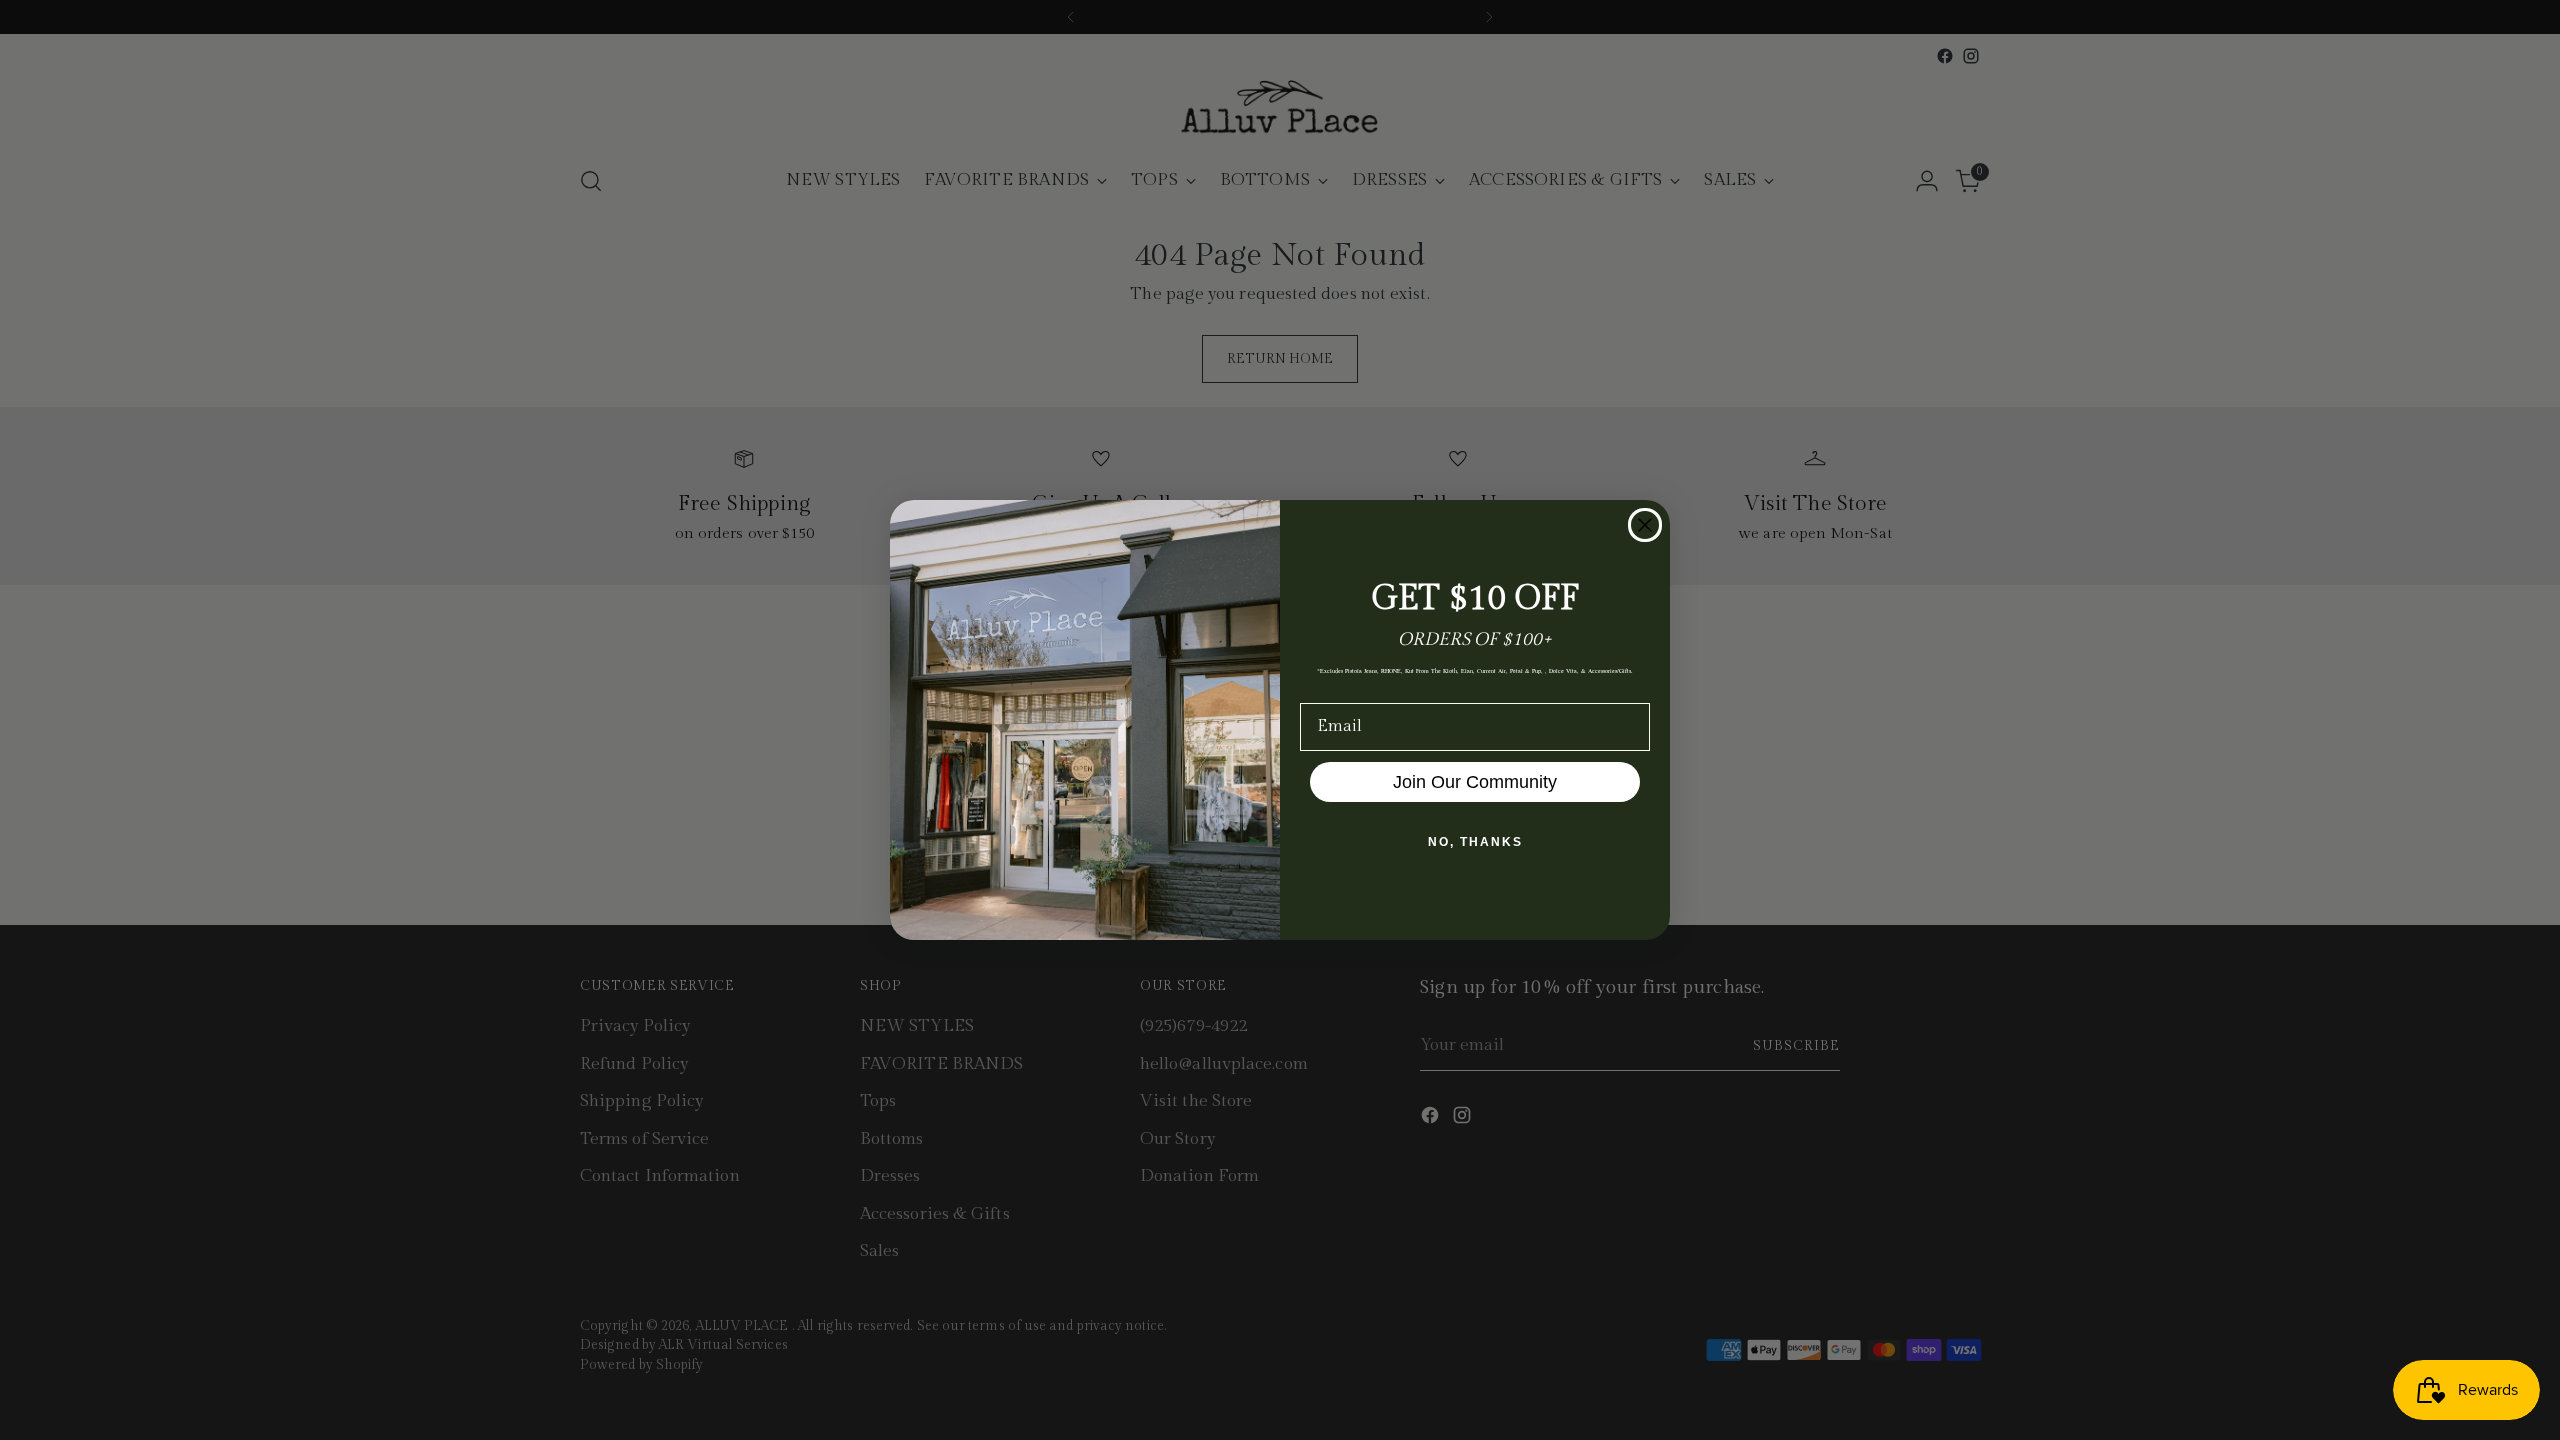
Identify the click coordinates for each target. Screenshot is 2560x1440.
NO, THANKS (1475, 842)
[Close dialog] (1645, 525)
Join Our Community (1475, 782)
